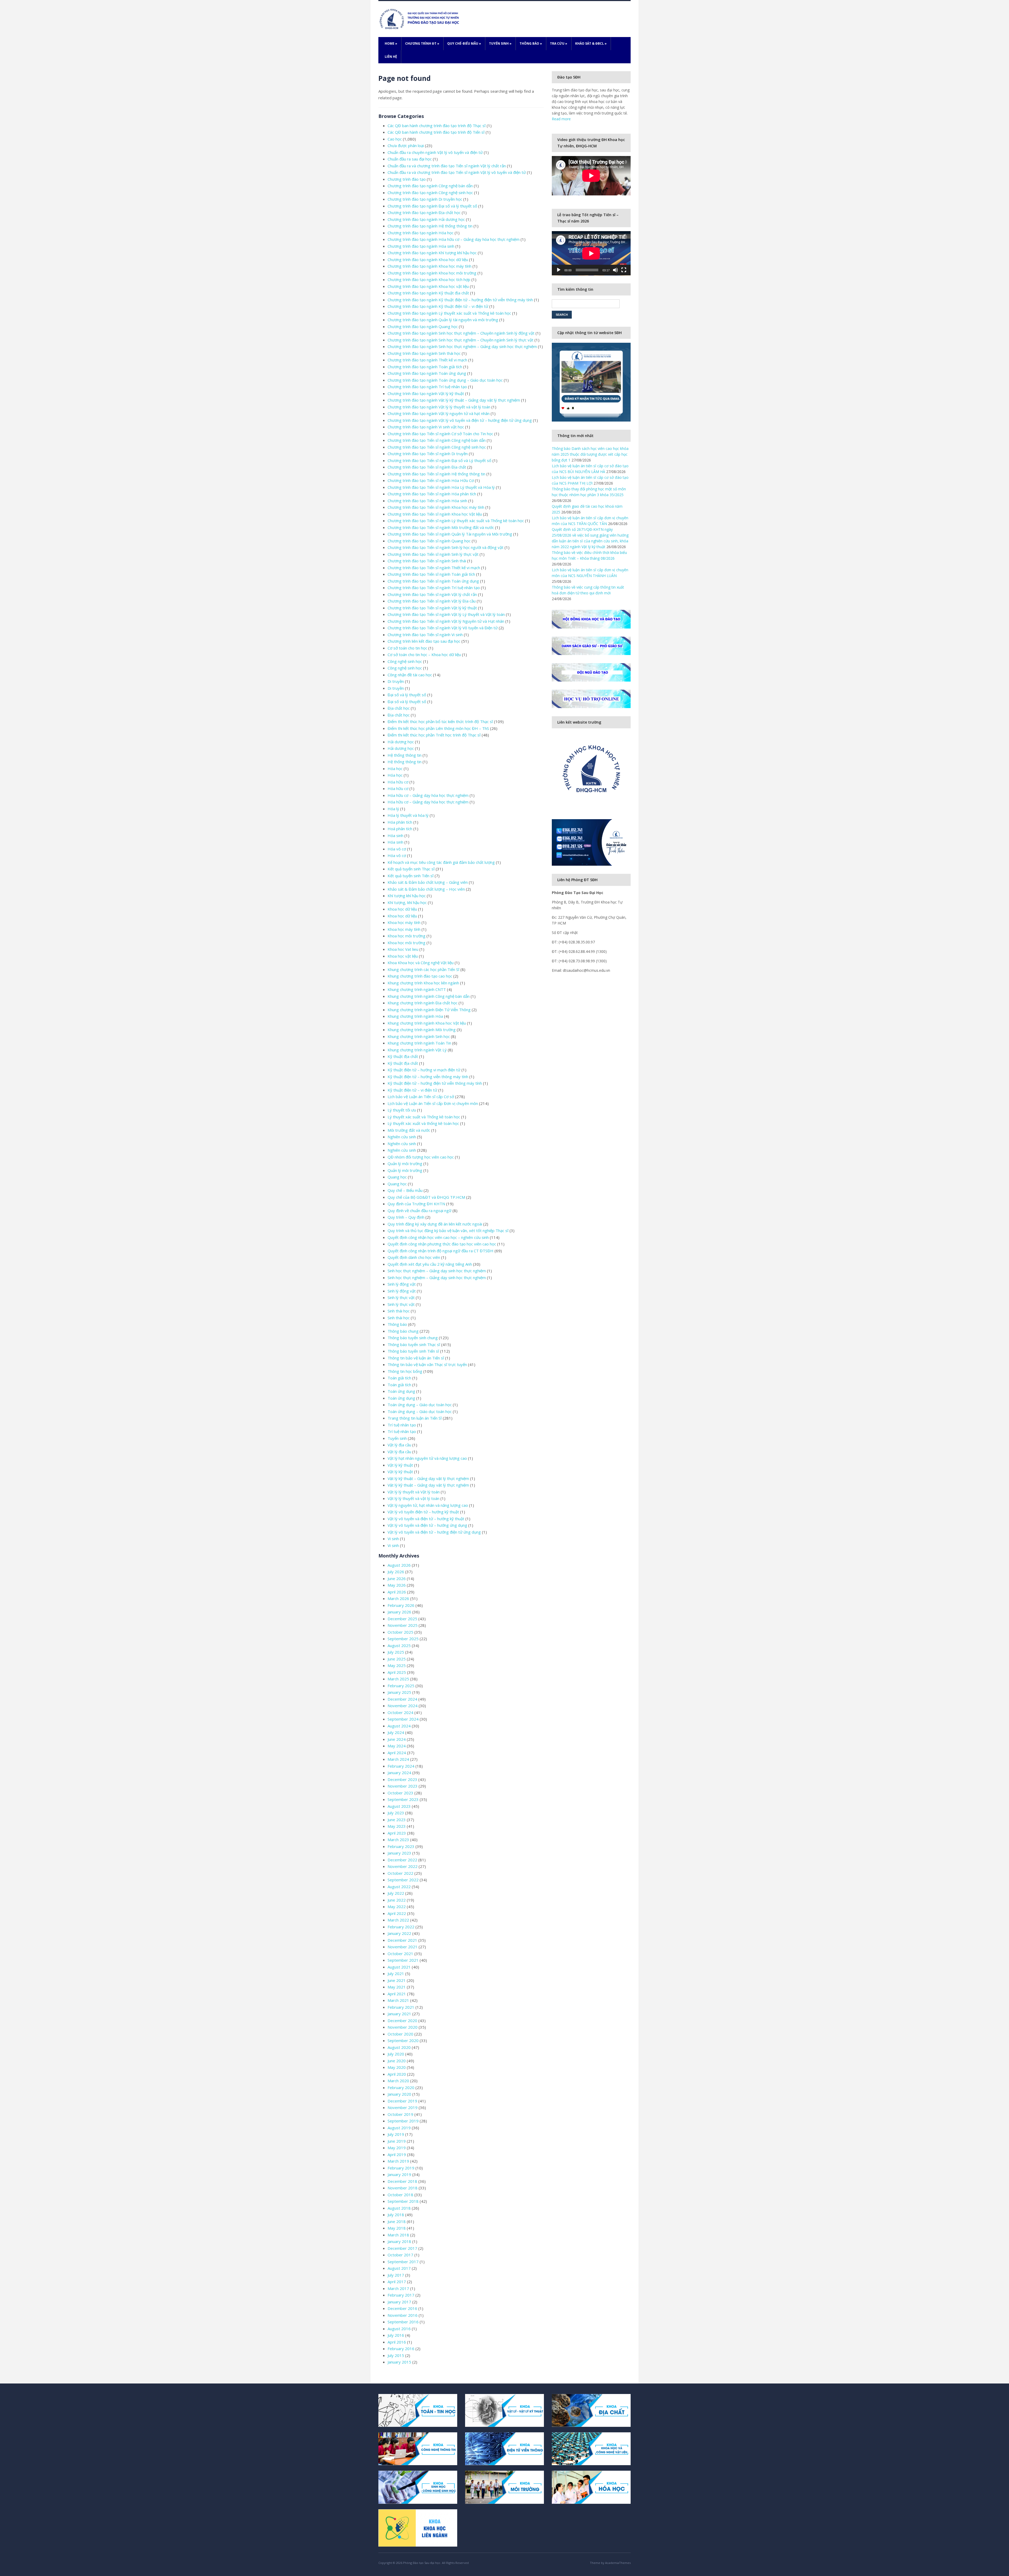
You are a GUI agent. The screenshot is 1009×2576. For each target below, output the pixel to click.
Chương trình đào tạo (407, 179)
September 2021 (403, 1960)
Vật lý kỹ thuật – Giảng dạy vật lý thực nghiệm (428, 1478)
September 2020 (403, 2040)
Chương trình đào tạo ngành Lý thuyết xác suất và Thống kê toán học (449, 313)
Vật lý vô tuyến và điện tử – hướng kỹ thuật (426, 1519)
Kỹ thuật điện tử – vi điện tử (412, 1090)
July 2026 (396, 1572)
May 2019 (397, 2148)
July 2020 (396, 2054)
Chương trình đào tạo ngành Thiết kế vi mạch (427, 360)
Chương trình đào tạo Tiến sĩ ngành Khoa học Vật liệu (435, 514)
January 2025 (399, 1692)
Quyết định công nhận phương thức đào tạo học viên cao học (442, 1244)
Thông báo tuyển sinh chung (413, 1338)
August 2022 (399, 1887)
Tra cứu (559, 43)
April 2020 (397, 2074)
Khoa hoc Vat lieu (403, 949)
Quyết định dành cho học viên (414, 1257)
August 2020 (399, 2047)
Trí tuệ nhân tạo (402, 1425)
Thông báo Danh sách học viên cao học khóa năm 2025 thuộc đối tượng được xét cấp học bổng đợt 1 (590, 454)
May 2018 (397, 2228)
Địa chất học (399, 708)
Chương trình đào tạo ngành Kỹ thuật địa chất (428, 293)
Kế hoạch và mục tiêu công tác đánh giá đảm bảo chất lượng (441, 862)
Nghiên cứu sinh (402, 1137)
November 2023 (403, 1786)
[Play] (559, 270)
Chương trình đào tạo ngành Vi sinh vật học (426, 427)
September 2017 (403, 2262)
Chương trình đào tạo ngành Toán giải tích (425, 367)
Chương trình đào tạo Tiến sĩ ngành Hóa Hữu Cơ (431, 480)
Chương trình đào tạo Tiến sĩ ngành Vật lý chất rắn (432, 594)
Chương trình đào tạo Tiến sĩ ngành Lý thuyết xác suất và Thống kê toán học (456, 521)
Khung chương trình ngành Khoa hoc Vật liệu (427, 1023)
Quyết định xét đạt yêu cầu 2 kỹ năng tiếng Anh (430, 1264)
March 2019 (398, 2161)
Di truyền (396, 681)
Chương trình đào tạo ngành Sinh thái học (424, 353)
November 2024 (403, 1706)
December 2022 (402, 1860)
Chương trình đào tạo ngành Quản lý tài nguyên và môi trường (443, 320)
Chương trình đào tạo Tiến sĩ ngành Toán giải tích (431, 574)
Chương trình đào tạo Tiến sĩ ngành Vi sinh (425, 635)
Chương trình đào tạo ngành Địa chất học (424, 212)
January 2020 (399, 2094)
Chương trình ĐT (422, 43)
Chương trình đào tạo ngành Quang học (423, 326)
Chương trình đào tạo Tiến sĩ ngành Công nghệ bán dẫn (437, 440)
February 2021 (401, 2007)
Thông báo (531, 43)
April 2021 (397, 1994)
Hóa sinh (395, 835)
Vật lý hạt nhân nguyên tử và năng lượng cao (427, 1458)
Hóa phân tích (400, 822)
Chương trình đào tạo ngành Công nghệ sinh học (430, 193)
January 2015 (399, 2362)
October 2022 (400, 1873)
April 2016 (397, 2342)
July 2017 (396, 2275)
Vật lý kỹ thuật (400, 1465)
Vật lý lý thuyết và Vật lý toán (414, 1492)
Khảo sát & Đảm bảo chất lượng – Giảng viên (428, 882)
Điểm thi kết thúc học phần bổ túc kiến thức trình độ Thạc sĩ (440, 721)
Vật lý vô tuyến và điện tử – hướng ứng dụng (427, 1525)
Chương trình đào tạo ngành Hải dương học (426, 219)
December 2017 (402, 2248)
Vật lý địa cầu (399, 1445)
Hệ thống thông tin (405, 755)
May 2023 (397, 1826)
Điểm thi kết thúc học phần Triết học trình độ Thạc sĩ (434, 735)
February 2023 (401, 1846)
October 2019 (400, 2114)
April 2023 (397, 1833)
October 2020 (400, 2034)
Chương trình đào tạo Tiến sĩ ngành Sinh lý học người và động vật (446, 547)
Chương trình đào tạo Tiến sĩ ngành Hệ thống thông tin (436, 474)
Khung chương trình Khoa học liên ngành (423, 983)
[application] (591, 253)
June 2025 (397, 1659)
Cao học (395, 139)
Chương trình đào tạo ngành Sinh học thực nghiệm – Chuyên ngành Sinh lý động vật (461, 333)
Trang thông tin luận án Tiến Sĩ (415, 1418)
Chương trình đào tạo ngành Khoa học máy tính (429, 266)
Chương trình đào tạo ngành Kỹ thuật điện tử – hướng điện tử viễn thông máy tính (460, 300)
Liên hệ (391, 57)
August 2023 (399, 1806)
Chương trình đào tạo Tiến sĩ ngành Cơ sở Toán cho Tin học (440, 434)
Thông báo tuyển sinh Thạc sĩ (414, 1344)
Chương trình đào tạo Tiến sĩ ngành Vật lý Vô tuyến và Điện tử (443, 628)
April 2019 (397, 2154)
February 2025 (401, 1686)
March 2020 (398, 2081)
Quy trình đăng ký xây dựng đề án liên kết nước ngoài (435, 1224)
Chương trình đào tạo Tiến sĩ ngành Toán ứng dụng (433, 581)
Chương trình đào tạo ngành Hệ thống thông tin (430, 226)
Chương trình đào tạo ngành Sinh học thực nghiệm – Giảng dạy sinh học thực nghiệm (462, 346)
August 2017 (399, 2268)
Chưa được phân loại (406, 146)
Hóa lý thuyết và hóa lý (408, 815)
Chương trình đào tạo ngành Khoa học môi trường (432, 273)
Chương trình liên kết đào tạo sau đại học (424, 641)
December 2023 (402, 1779)
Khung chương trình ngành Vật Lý (417, 1050)
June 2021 (397, 1980)
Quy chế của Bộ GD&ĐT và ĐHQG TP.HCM (426, 1197)
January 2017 (399, 2302)
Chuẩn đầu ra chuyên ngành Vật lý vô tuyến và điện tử (435, 152)
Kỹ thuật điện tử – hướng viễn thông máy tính (428, 1077)
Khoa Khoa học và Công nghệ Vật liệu (421, 963)
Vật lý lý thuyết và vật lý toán (413, 1498)
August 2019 (399, 2128)
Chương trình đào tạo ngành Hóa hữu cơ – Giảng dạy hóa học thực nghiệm (454, 239)
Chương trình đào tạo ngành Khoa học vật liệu (428, 286)
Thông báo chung (403, 1331)
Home (391, 43)
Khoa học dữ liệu (402, 909)
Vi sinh (393, 1539)
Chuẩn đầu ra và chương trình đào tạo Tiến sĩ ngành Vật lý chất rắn (447, 166)
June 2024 (397, 1739)
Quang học (397, 1177)
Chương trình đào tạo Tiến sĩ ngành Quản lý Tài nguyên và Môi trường (450, 534)
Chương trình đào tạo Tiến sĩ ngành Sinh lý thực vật (433, 554)
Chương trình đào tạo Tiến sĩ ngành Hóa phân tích (432, 494)
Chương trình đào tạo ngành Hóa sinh (421, 246)
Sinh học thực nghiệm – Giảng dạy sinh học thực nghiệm (437, 1271)
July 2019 (396, 2134)
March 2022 (398, 1920)
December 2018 (402, 2181)
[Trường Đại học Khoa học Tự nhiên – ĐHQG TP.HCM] (420, 19)
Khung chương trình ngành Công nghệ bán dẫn (429, 996)
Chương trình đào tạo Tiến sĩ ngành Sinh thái (427, 561)
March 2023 (398, 1840)
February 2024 (401, 1766)
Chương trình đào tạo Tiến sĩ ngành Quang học (429, 541)
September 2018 (403, 2201)
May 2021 (397, 1987)
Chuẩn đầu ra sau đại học (410, 159)
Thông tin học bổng (405, 1371)
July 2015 (396, 2355)
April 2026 (397, 1592)
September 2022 (403, 1880)
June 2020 (397, 2061)
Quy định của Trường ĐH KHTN (416, 1204)
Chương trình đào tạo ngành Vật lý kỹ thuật (426, 393)
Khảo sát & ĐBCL (591, 43)
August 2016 (399, 2329)
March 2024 (398, 1759)
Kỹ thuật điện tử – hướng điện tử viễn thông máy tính (435, 1083)
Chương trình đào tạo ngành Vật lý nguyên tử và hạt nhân (439, 413)
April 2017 (397, 2282)
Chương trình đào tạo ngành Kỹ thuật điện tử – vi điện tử (438, 306)
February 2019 (401, 2168)
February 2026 (401, 1605)
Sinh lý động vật (402, 1284)
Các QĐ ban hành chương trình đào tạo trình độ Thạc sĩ (437, 126)
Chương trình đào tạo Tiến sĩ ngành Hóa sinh (427, 501)
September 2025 (403, 1639)
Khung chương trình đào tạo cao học (420, 976)
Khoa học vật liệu (403, 956)
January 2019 (399, 2174)
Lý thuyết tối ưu (402, 1110)
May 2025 (397, 1665)
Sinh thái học (399, 1311)
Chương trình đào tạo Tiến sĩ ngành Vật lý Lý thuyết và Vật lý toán (446, 614)
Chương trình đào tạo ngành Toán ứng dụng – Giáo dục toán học (445, 380)
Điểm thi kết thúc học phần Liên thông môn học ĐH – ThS (438, 728)
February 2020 (401, 2087)
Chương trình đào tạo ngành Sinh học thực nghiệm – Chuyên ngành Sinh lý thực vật (460, 340)
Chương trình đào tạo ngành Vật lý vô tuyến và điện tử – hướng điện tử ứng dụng (460, 420)
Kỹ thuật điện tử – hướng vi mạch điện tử (424, 1070)
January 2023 (399, 1853)
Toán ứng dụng (401, 1391)
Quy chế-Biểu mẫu (464, 43)
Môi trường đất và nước (409, 1130)
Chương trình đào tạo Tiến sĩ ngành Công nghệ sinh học (437, 447)
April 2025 (397, 1672)
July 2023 (396, 1813)
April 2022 (397, 1913)
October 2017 (400, 2255)
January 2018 (399, 2241)
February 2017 (401, 2295)
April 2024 (397, 1753)
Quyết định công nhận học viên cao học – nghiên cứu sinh (438, 1237)
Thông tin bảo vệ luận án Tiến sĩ (416, 1358)
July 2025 (396, 1652)
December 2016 (402, 2308)
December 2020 (402, 2021)
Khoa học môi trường (406, 936)
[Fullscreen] (624, 270)
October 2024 (400, 1712)
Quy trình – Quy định (406, 1217)
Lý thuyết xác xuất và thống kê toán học (423, 1123)
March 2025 (398, 1679)
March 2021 (398, 2000)
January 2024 (399, 1773)
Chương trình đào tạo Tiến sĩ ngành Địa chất (427, 467)
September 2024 (403, 1719)
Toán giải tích (399, 1378)
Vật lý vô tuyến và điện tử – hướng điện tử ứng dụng (434, 1532)
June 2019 (397, 2141)
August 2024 (399, 1726)
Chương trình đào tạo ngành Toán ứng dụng (427, 373)
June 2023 (397, 1820)
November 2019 (403, 2107)
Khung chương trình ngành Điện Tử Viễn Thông (429, 1010)
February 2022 (401, 1927)
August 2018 (399, 2208)
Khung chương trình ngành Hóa (415, 1016)
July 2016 (396, 2335)
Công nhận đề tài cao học (410, 675)
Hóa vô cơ (397, 849)
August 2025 (399, 1645)
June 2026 (397, 1578)
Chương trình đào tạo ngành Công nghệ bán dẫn (430, 186)
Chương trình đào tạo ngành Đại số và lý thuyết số (432, 206)
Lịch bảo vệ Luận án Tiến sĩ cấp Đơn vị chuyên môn (433, 1103)
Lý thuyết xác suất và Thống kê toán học (424, 1117)
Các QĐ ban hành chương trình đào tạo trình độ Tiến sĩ (436, 132)
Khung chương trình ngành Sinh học (419, 1036)
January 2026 (399, 1612)
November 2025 (403, 1625)
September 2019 (403, 2121)
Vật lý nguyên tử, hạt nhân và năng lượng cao (428, 1505)
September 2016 (403, 2322)
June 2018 (397, 2221)
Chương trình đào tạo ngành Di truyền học (425, 199)
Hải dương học (401, 742)
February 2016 (401, 2349)
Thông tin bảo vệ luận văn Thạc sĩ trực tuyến (427, 1364)
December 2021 (402, 1940)
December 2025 (402, 1619)
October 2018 (400, 2195)
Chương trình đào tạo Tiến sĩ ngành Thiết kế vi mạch (434, 568)
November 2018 (403, 2188)
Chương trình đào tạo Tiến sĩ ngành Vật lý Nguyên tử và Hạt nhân (446, 621)
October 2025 (400, 1632)
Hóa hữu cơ (398, 782)
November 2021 (403, 1947)
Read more (561, 119)
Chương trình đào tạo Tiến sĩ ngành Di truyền (428, 454)
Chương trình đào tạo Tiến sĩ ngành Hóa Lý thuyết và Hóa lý (441, 487)
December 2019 (402, 2101)
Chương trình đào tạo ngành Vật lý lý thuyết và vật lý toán (439, 407)
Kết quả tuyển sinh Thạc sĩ (411, 869)
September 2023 (403, 1799)
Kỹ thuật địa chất (403, 1056)
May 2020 (397, 2067)
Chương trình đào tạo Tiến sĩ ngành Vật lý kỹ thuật (432, 608)
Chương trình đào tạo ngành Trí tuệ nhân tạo (427, 387)
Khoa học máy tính (404, 922)
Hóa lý (393, 809)
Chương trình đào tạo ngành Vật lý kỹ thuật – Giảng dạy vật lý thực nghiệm (454, 400)
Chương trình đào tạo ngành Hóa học (421, 233)
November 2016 (403, 2315)
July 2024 (396, 1732)
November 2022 (403, 1866)
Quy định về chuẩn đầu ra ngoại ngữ (419, 1211)
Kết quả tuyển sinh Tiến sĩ (411, 876)
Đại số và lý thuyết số (407, 695)
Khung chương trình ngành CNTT (417, 989)
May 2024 (397, 1746)
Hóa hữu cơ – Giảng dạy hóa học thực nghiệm (428, 795)
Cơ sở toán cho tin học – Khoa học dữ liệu (424, 655)
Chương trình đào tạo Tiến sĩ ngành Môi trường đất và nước (441, 527)
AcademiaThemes (618, 2563)
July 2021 (396, 1973)
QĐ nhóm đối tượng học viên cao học (421, 1157)
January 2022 (399, 1933)
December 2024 (402, 1699)
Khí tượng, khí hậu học (407, 902)
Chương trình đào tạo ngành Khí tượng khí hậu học (432, 253)
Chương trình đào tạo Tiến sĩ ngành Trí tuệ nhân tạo (434, 588)
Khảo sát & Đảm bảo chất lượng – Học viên (426, 889)
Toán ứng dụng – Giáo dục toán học (420, 1405)
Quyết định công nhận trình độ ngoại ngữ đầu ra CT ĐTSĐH (441, 1251)
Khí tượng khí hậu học (407, 896)
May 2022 (397, 1907)
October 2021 (400, 1954)
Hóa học (395, 768)
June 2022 (397, 1900)
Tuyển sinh (500, 43)
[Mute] (615, 270)
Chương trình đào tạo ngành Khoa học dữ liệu (428, 259)
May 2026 (397, 1585)
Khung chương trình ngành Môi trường (422, 1030)
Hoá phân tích (400, 829)
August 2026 (399, 1565)
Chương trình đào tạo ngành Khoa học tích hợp (429, 279)
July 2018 (396, 2215)
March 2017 (398, 2288)
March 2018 (398, 2235)
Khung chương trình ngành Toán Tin (419, 1043)
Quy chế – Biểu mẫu (405, 1190)
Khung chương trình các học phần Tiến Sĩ (423, 969)
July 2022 (396, 1893)
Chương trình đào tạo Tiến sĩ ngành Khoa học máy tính (436, 507)
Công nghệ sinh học (405, 661)
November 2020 (403, 2027)
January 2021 (399, 2014)
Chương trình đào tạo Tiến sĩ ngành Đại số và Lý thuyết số (439, 460)
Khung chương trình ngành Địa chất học (423, 1003)
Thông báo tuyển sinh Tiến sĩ (413, 1351)
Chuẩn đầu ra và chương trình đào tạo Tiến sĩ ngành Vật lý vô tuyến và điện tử (457, 172)
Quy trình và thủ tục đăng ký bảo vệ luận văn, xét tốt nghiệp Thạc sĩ (448, 1230)
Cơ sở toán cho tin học (407, 648)
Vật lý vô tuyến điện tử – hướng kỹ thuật (423, 1512)
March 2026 (398, 1598)
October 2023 (400, 1793)
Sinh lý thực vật (401, 1297)
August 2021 (399, 1967)
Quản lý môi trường (405, 1164)
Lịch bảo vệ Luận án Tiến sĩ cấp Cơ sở (421, 1097)
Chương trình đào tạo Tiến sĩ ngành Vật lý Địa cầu (432, 601)
